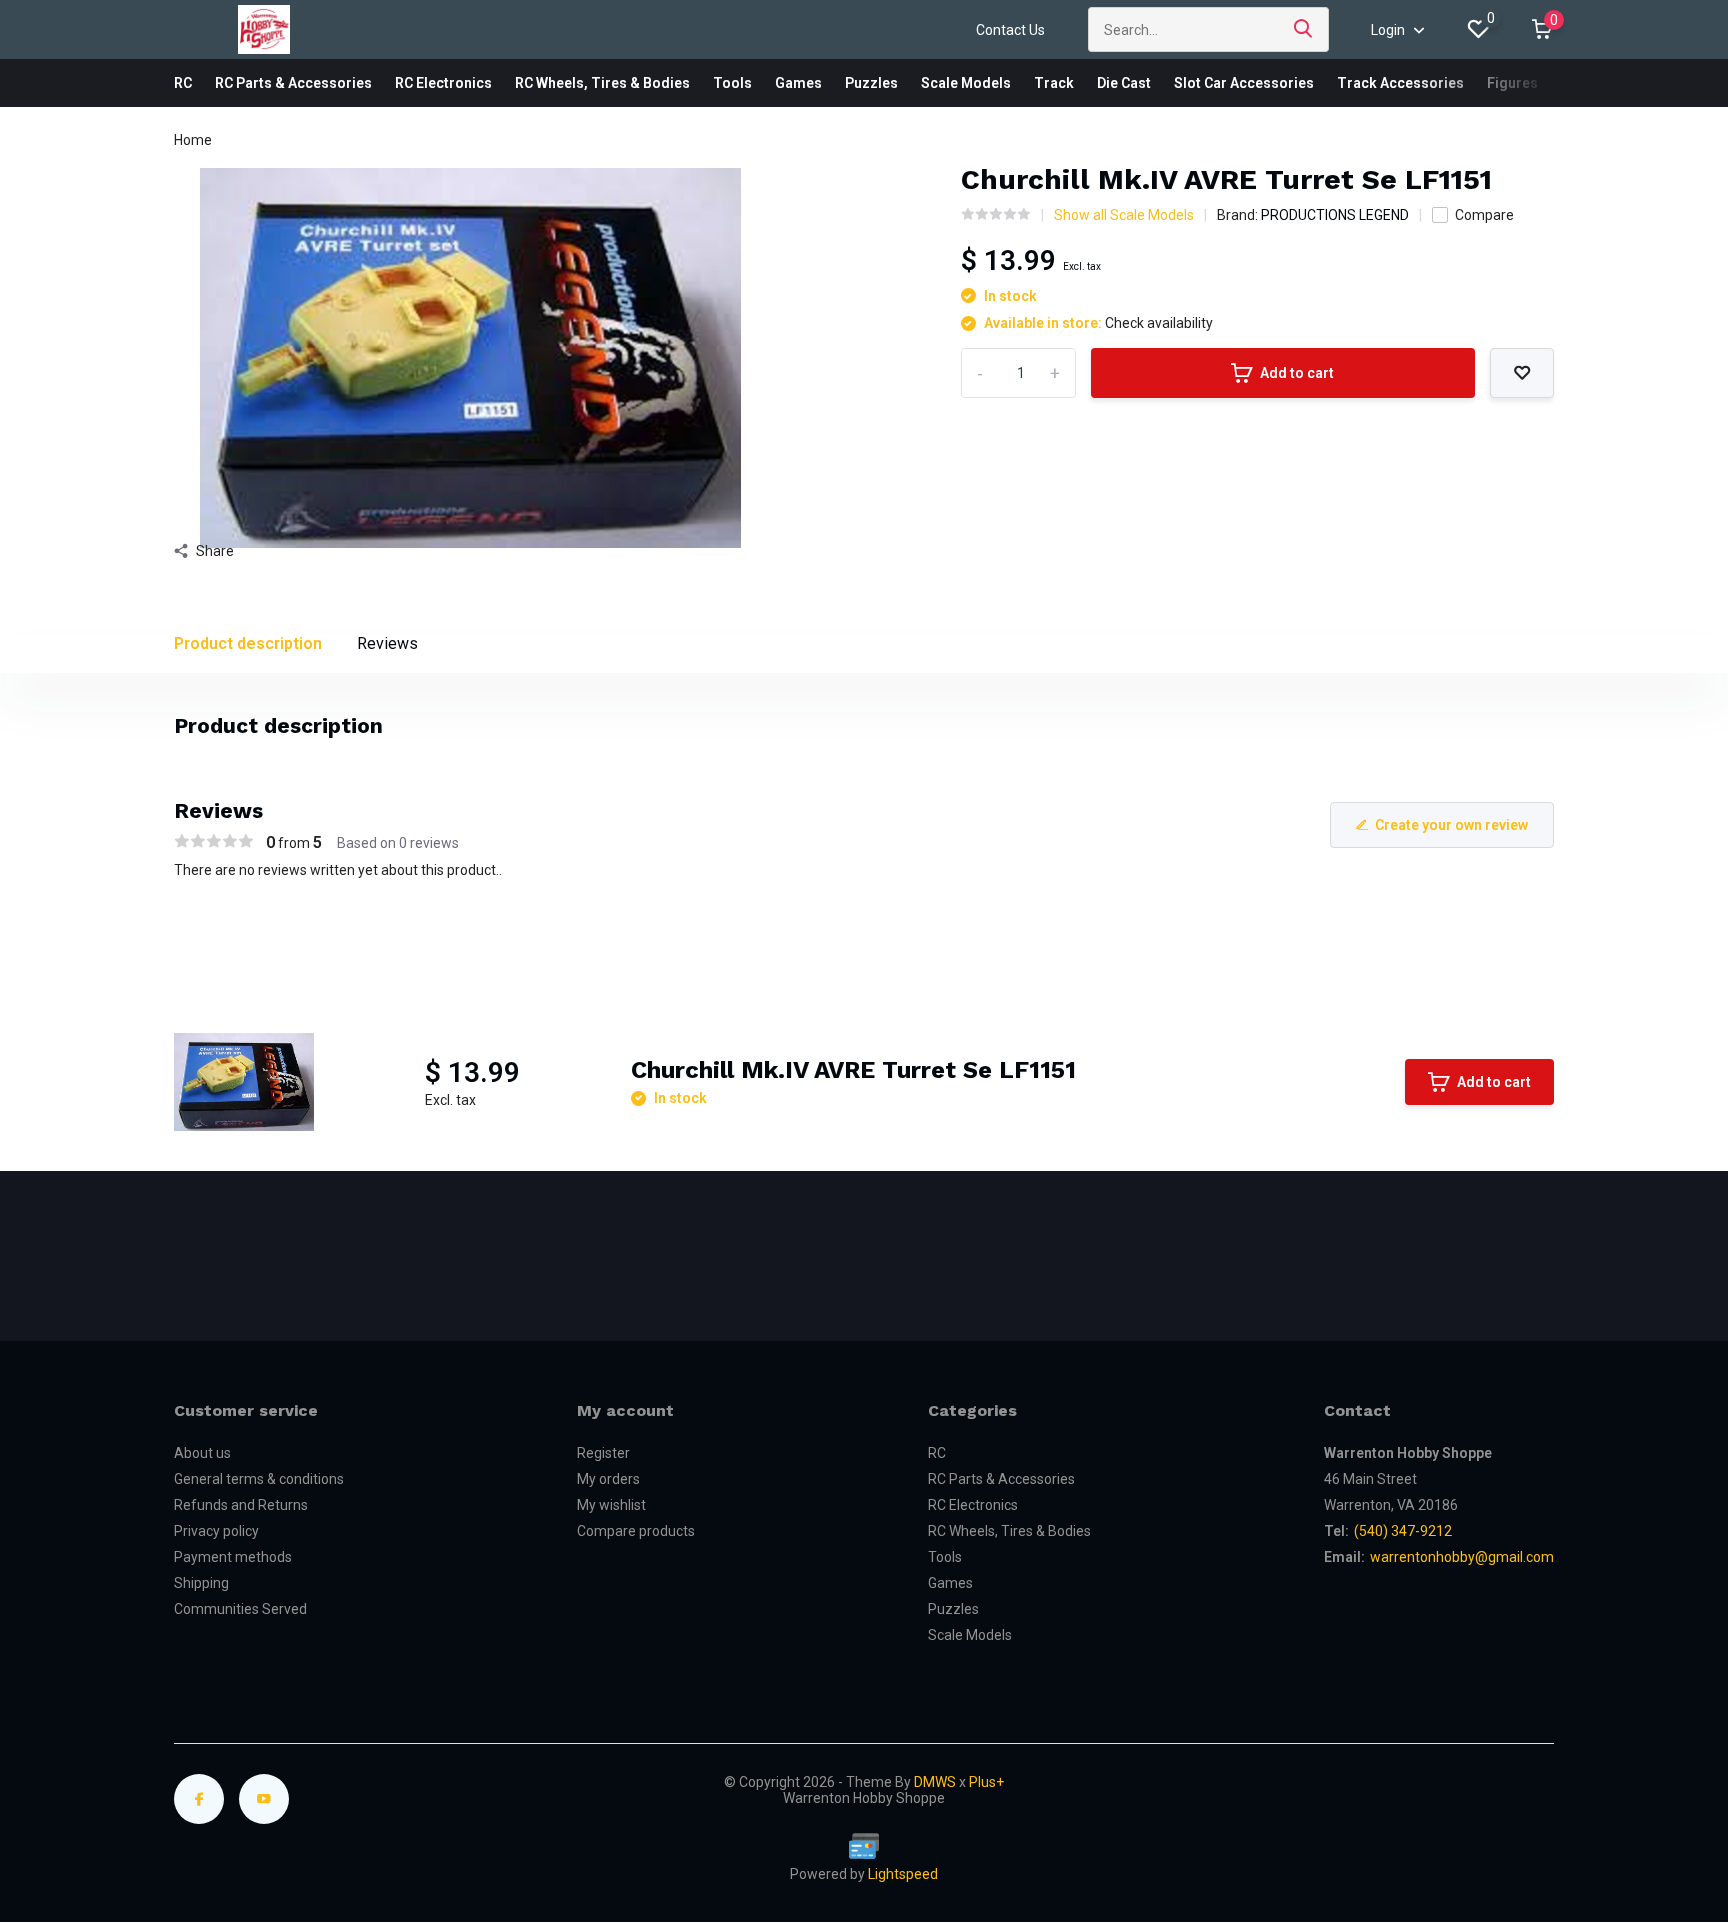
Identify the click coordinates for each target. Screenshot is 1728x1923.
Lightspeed (903, 1874)
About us (202, 1453)
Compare (1484, 215)
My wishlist (611, 1505)
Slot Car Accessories (1244, 83)
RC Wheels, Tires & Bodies (602, 83)
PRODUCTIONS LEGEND (1335, 215)
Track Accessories (1400, 83)
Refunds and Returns (241, 1505)
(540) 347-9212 (1403, 1531)
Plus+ (986, 1782)
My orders (608, 1479)
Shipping (201, 1583)
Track (1054, 83)
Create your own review (1451, 825)
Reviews (387, 643)
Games (798, 83)
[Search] (1304, 29)
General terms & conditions (259, 1479)
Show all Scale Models (1124, 215)
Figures (1512, 83)
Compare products (636, 1531)
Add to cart (1297, 373)
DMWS (935, 1782)
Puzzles (871, 83)
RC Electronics (443, 83)
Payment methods (233, 1557)
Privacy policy (216, 1531)
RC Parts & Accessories (293, 83)
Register (603, 1453)
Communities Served (240, 1609)
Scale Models (966, 83)
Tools (732, 83)
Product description (248, 643)
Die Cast (1124, 83)
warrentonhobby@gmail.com (1462, 1557)
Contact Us (1010, 30)
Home (193, 140)
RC (183, 83)
